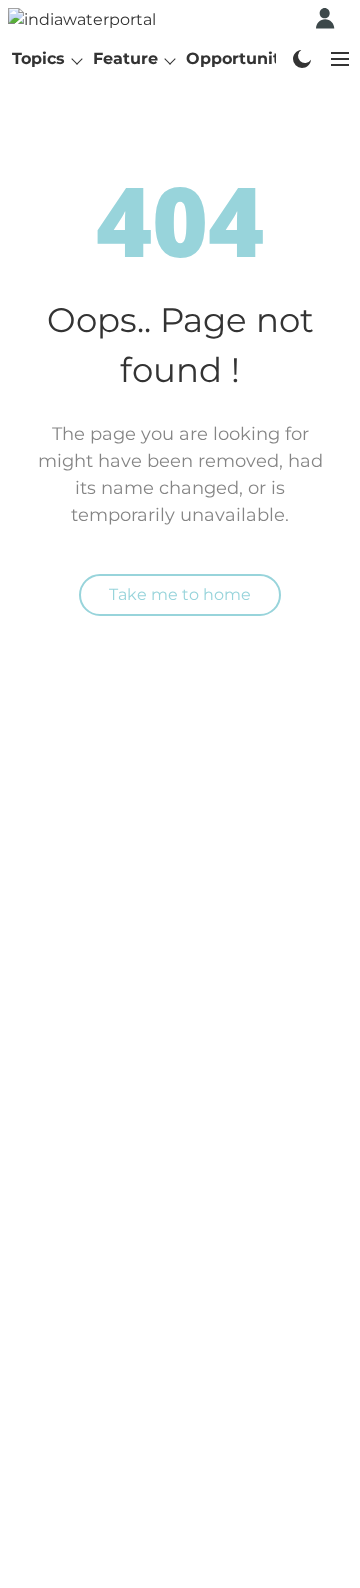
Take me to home (180, 594)
